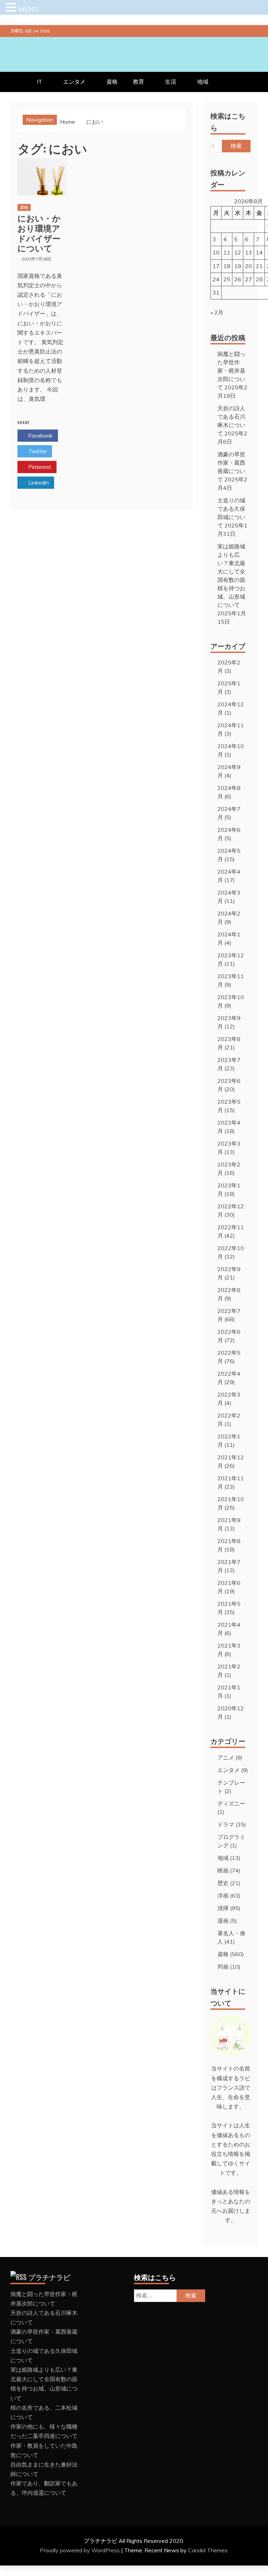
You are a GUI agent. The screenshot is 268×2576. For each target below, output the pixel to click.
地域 (203, 82)
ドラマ (226, 1824)
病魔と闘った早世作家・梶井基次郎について (231, 371)
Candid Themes (208, 2550)
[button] (12, 8)
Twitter (37, 451)
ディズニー (231, 1803)
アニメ (226, 1757)
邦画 (223, 1967)
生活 (171, 82)
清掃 (223, 1908)
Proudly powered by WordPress (80, 2550)
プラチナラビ (49, 2277)
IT (40, 82)
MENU (28, 9)
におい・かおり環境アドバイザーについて (39, 233)
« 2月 (217, 312)
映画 (223, 1870)
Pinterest (39, 467)
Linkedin (38, 482)
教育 (139, 82)
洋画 (223, 1895)
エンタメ (74, 82)
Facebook (40, 435)
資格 (112, 82)
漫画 (223, 1921)
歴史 (223, 1883)
